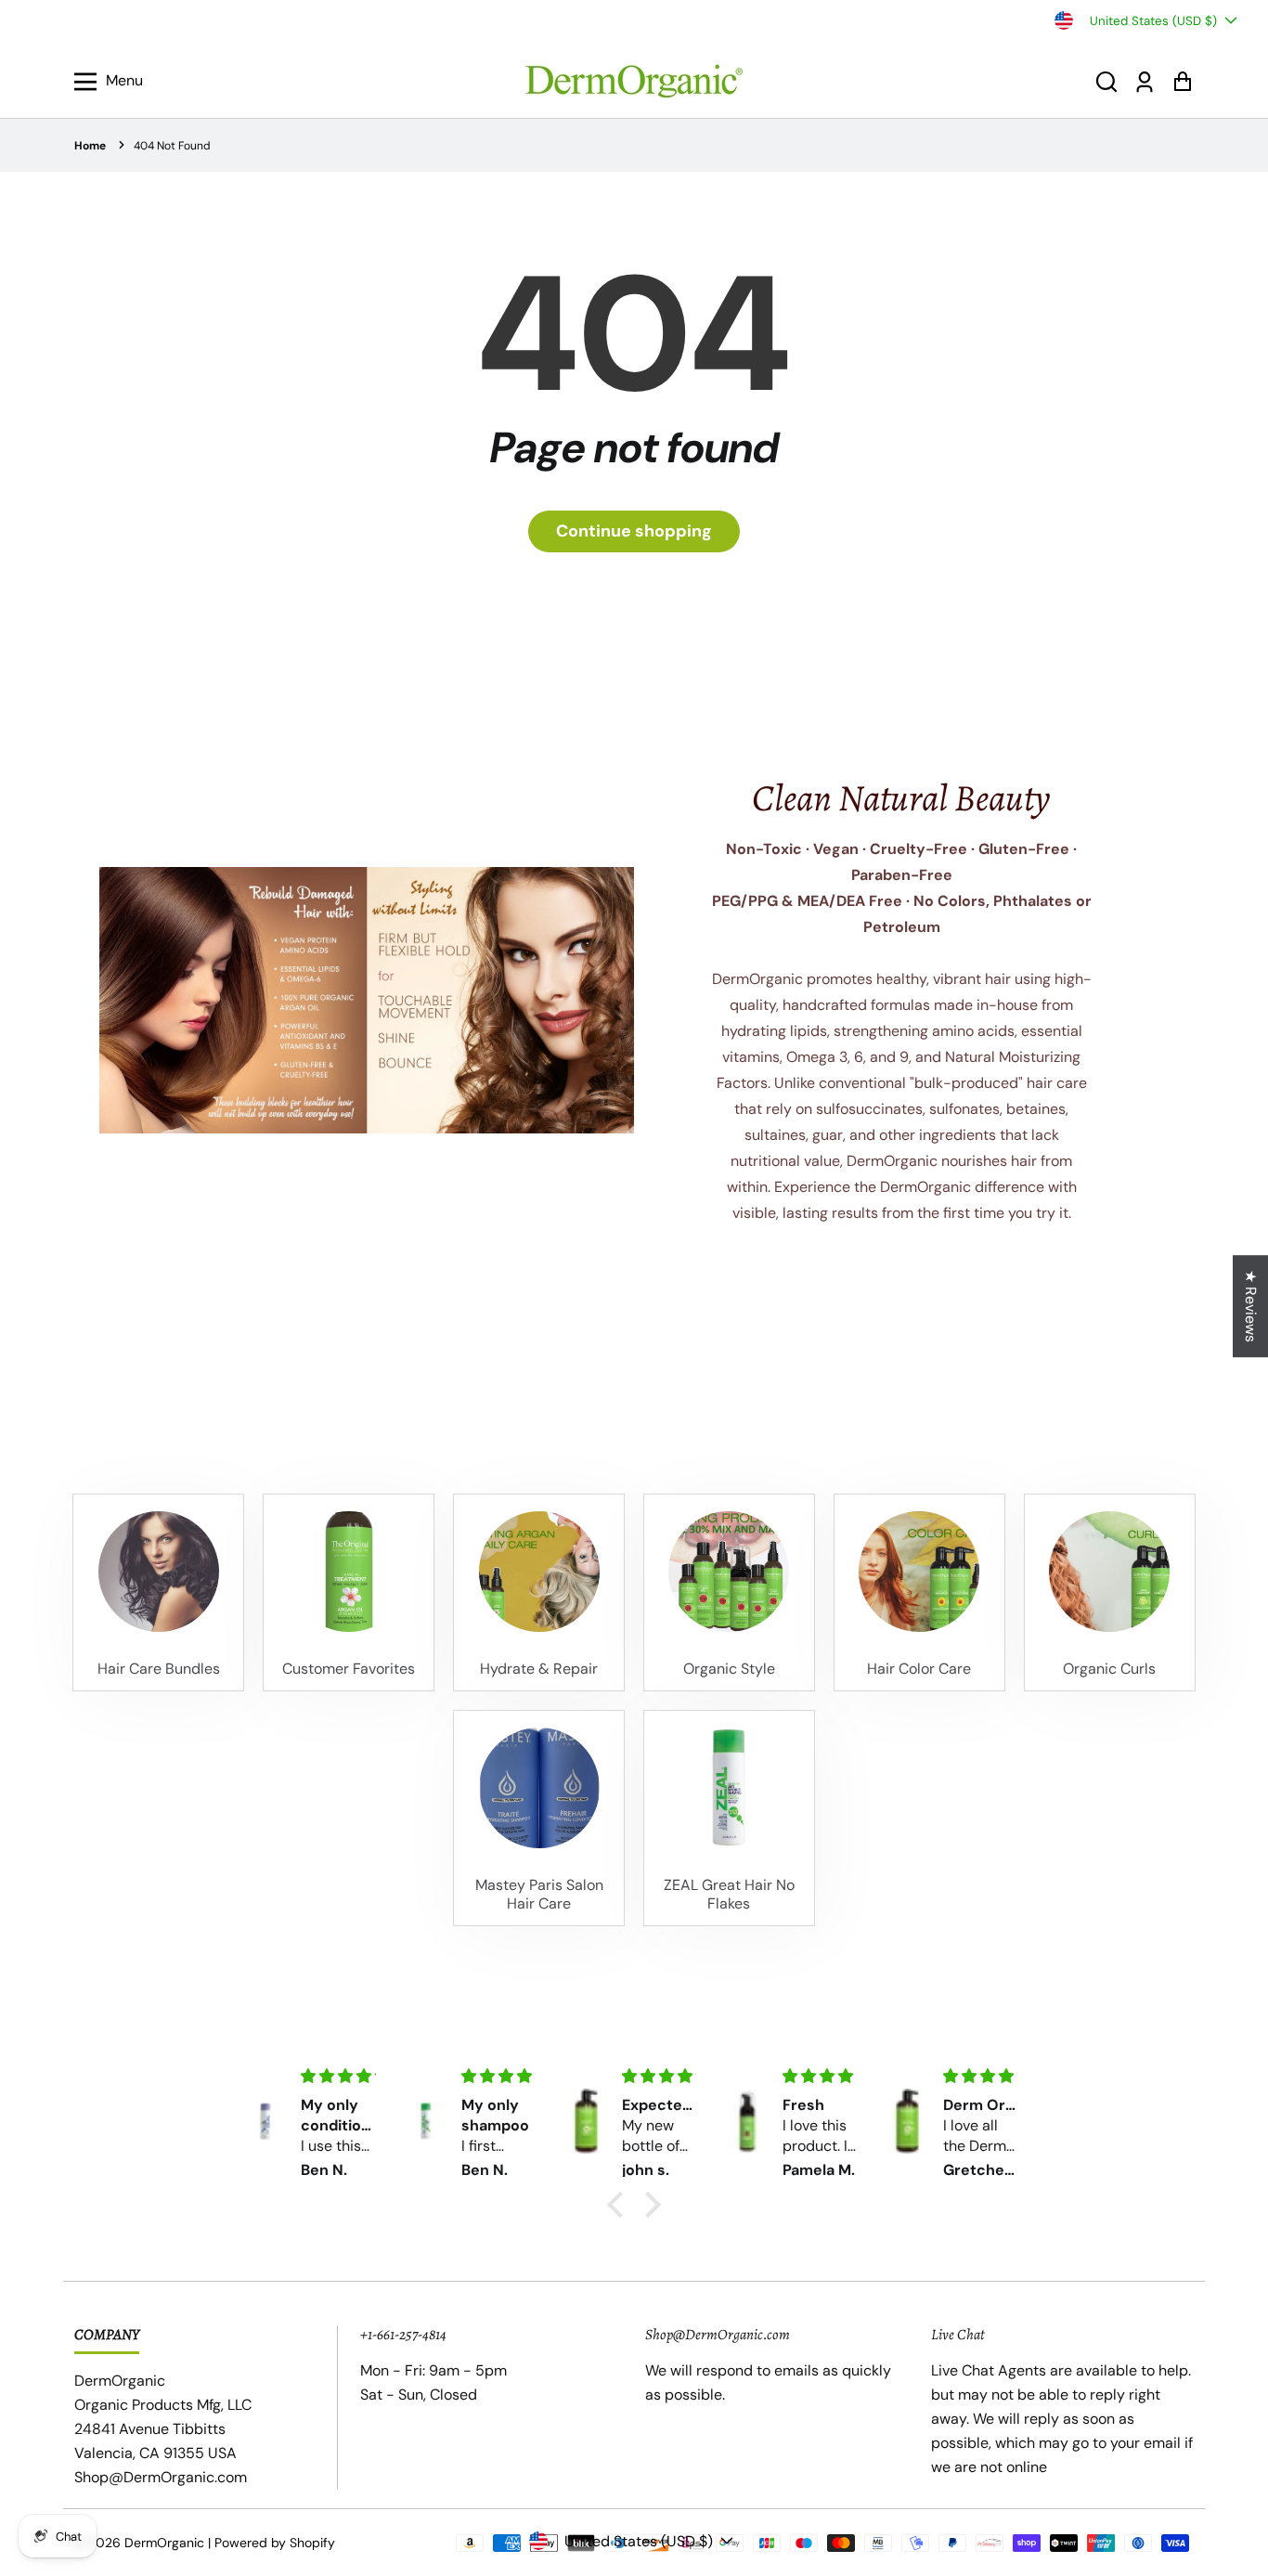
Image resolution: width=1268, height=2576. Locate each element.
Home (90, 146)
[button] (1106, 81)
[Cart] (1182, 81)
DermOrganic (164, 2543)
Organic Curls (1109, 1669)
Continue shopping (634, 531)
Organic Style (729, 1669)
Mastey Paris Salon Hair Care (539, 1895)
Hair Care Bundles (159, 1669)
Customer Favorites (349, 1669)
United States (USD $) (1153, 21)
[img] (338, 2076)
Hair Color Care (919, 1669)
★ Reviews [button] (1251, 1306)
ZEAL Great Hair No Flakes (729, 1895)
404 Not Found (172, 146)
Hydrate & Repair (539, 1669)
